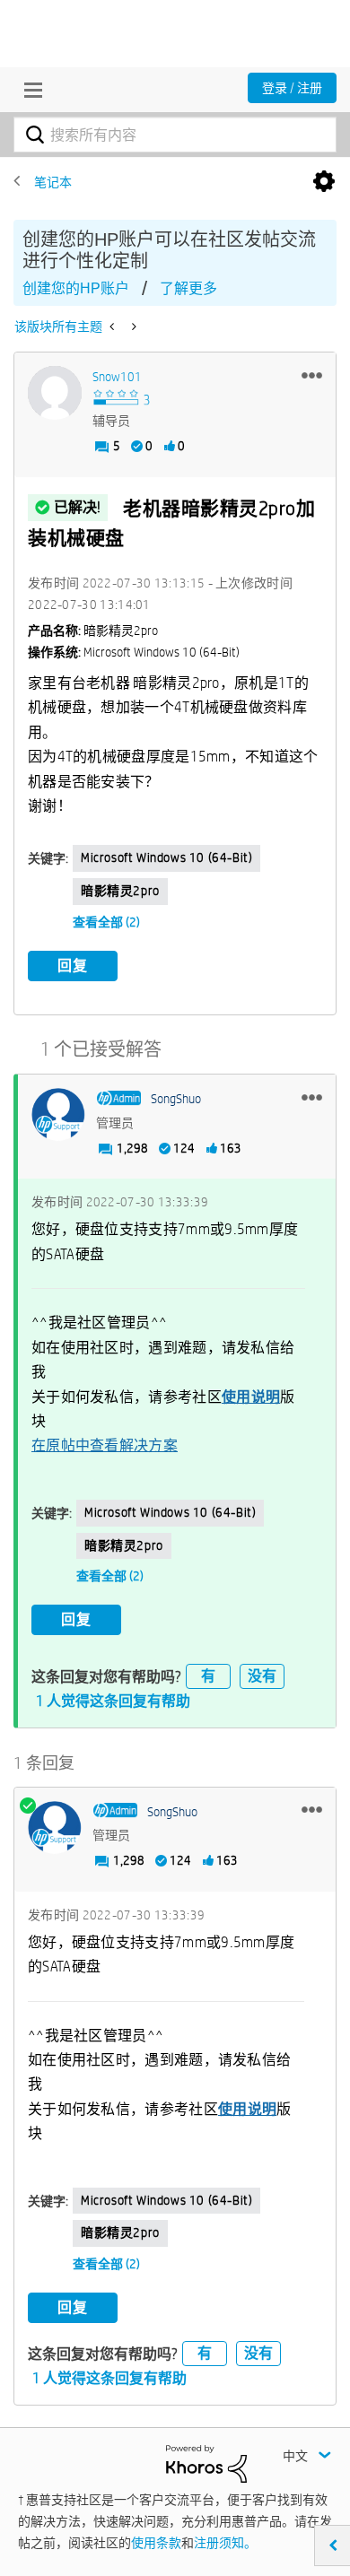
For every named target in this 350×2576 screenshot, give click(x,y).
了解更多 (188, 288)
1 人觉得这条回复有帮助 (113, 1701)
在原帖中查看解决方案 (105, 1445)
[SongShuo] (58, 1115)
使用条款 (156, 2543)
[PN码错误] (132, 326)
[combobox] (175, 135)
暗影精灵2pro (120, 891)
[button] (312, 375)
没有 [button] (262, 1676)
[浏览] (29, 90)
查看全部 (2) (106, 922)
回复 (73, 966)
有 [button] (208, 1676)
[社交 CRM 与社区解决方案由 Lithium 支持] (206, 2462)
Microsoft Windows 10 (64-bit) (166, 857)
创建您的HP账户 (76, 288)
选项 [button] (324, 182)
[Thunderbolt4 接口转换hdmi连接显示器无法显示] (114, 326)
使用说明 (251, 1397)
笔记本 (53, 182)
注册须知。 (225, 2543)
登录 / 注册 (292, 88)
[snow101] (55, 393)
